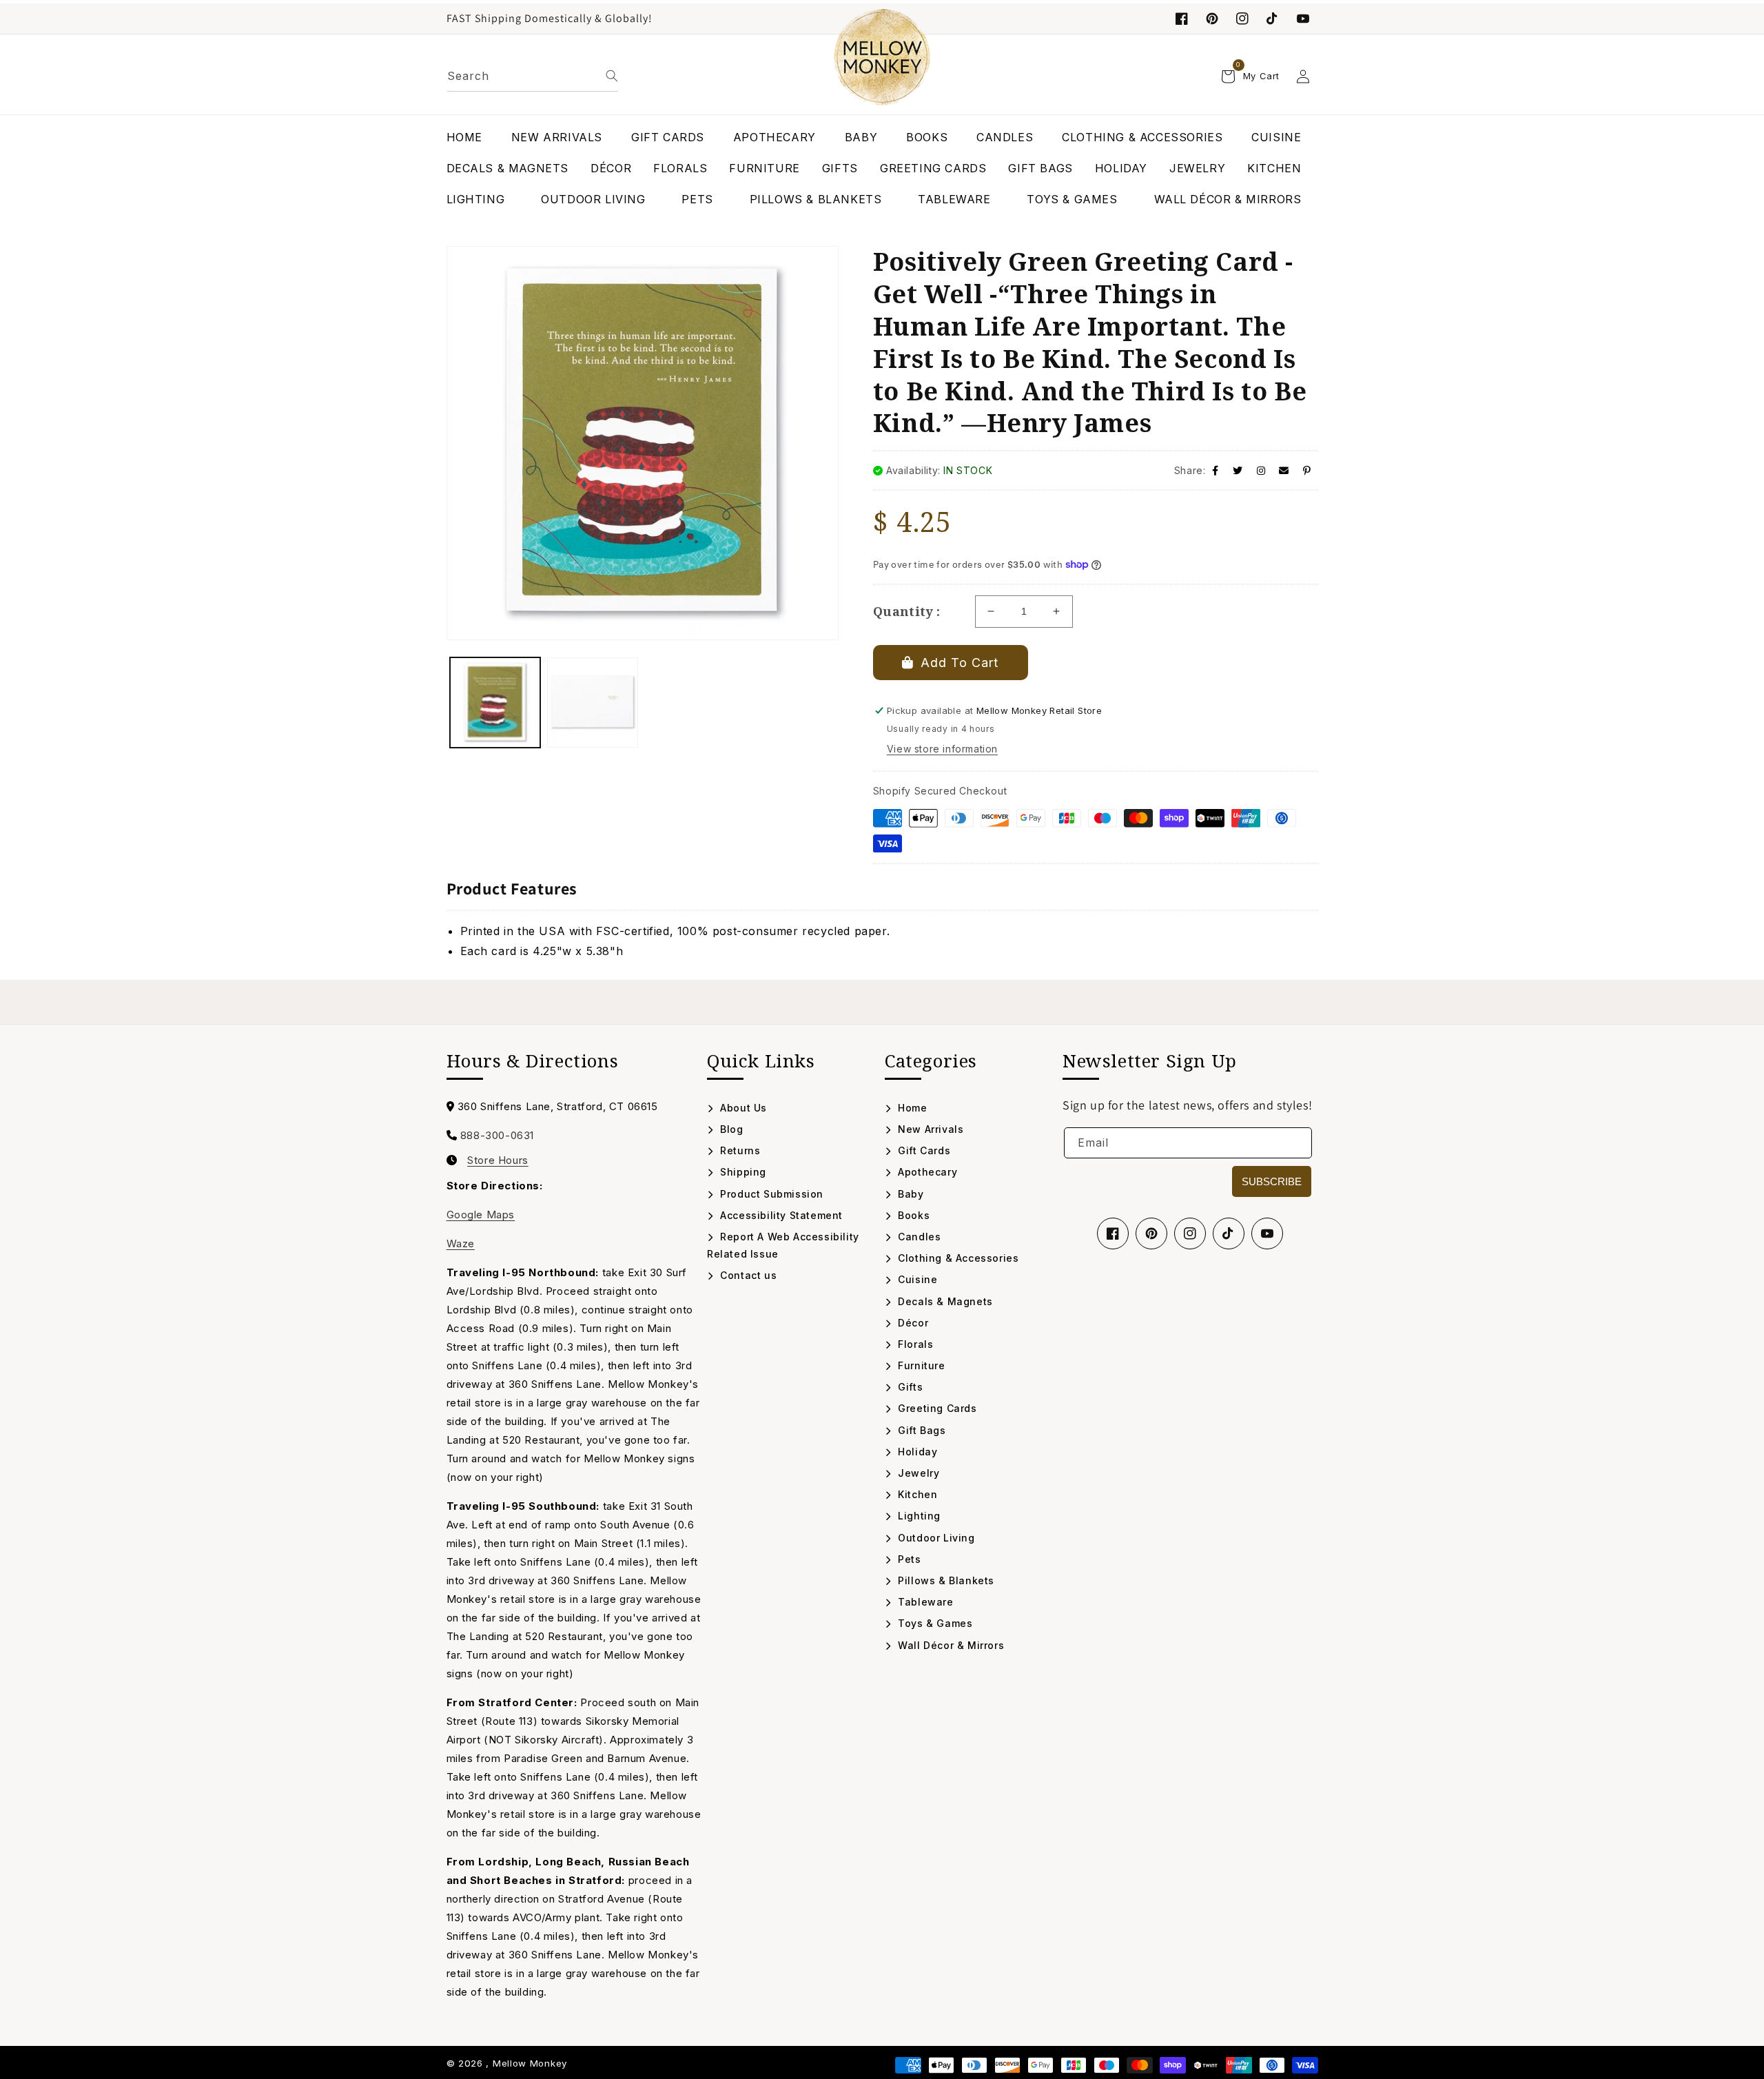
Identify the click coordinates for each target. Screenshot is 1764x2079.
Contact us (747, 1275)
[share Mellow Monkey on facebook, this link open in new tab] (1216, 470)
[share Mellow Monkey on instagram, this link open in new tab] (1261, 470)
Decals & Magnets (944, 1301)
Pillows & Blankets (945, 1580)
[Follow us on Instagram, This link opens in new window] (1242, 19)
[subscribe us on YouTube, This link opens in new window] (1303, 19)
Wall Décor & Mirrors (950, 1645)
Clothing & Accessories (957, 1258)
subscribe (1272, 1181)
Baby (910, 1194)
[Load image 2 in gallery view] (593, 703)
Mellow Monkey (530, 2063)
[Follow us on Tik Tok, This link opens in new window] (1273, 19)
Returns (739, 1150)
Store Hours (498, 1160)
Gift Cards (923, 1150)
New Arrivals (929, 1129)
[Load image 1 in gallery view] (495, 703)
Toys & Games (934, 1623)
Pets (908, 1559)
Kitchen (916, 1494)
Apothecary (926, 1172)
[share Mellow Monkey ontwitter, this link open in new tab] (1238, 470)
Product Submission (770, 1194)
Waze (461, 1243)
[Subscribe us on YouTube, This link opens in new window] (1267, 1233)
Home (911, 1108)
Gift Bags (921, 1430)
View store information (942, 749)
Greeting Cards (936, 1408)
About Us (742, 1108)
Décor (912, 1323)
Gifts (909, 1387)
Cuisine (916, 1279)
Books (912, 1215)
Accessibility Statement (780, 1215)
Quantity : (907, 611)
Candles (918, 1237)
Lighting (918, 1516)
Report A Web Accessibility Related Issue (783, 1245)
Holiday (916, 1452)
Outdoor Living (935, 1538)
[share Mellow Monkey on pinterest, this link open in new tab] (1307, 470)
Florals (914, 1344)
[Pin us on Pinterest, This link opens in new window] (1212, 19)
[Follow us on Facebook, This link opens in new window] (1182, 19)
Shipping (742, 1172)
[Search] (612, 76)
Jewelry (917, 1473)
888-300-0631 (497, 1135)
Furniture (920, 1365)
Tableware (924, 1602)
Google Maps (481, 1215)
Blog (730, 1129)
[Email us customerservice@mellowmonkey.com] (1284, 470)
